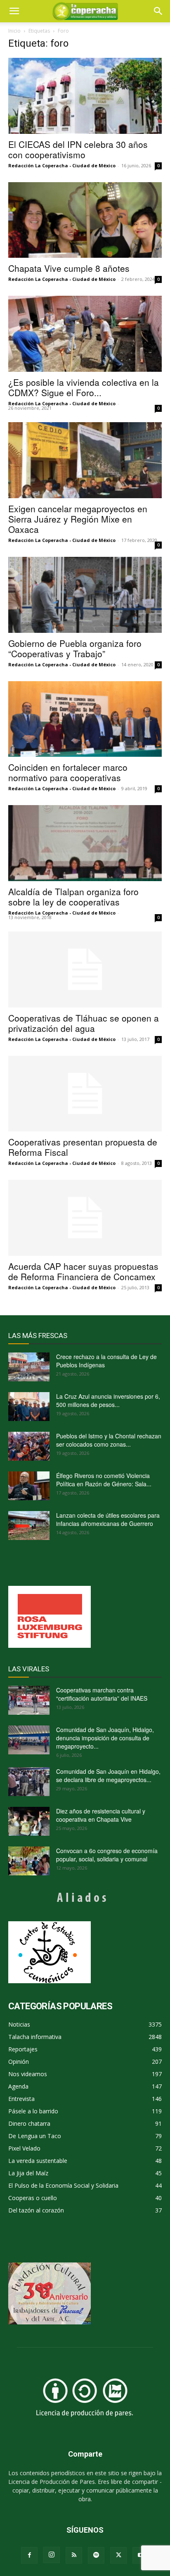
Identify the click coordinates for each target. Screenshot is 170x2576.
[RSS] (74, 2555)
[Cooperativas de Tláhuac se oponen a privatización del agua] (85, 970)
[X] (118, 2555)
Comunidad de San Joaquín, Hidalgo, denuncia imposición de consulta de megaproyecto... (105, 1738)
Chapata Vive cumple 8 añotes (69, 268)
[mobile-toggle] (14, 11)
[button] (158, 11)
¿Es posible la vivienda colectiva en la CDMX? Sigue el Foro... (84, 387)
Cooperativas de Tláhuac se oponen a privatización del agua (84, 1023)
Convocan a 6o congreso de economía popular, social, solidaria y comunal (107, 1855)
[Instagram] (52, 2555)
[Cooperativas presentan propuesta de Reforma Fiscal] (85, 1094)
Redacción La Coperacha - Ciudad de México (62, 165)
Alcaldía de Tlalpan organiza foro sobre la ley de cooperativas (73, 897)
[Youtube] (141, 2555)
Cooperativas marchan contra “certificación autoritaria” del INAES (102, 1694)
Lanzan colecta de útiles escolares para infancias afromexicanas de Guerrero (108, 1519)
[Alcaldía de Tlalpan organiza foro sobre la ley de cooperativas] (85, 843)
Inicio (14, 31)
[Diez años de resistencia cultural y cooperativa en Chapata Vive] (29, 1821)
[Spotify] (96, 2555)
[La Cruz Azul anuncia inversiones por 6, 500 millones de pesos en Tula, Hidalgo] (29, 1407)
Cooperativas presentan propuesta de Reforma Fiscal (83, 1147)
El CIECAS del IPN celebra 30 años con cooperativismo (78, 149)
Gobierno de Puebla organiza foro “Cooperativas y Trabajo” (75, 648)
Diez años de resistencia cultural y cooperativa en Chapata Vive (101, 1815)
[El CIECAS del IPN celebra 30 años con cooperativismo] (85, 96)
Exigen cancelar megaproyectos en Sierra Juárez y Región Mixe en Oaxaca (78, 519)
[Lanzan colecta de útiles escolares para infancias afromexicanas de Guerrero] (29, 1526)
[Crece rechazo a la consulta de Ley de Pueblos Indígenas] (29, 1367)
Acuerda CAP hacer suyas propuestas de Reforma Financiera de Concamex (83, 1271)
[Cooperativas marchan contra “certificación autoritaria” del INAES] (29, 1700)
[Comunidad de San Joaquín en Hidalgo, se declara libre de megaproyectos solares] (29, 1782)
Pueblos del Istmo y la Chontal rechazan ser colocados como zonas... (109, 1440)
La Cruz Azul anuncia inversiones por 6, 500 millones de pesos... (108, 1400)
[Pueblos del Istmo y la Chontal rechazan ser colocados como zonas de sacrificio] (29, 1446)
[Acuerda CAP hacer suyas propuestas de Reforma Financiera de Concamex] (85, 1218)
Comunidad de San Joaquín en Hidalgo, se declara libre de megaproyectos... (108, 1775)
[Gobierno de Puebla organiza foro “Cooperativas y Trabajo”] (85, 595)
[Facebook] (29, 2555)
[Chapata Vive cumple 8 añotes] (85, 220)
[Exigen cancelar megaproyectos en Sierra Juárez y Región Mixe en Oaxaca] (85, 460)
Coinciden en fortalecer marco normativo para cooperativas (68, 772)
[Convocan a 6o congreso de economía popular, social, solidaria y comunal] (29, 1861)
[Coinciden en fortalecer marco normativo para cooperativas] (85, 719)
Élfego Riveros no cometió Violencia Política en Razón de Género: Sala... (104, 1480)
